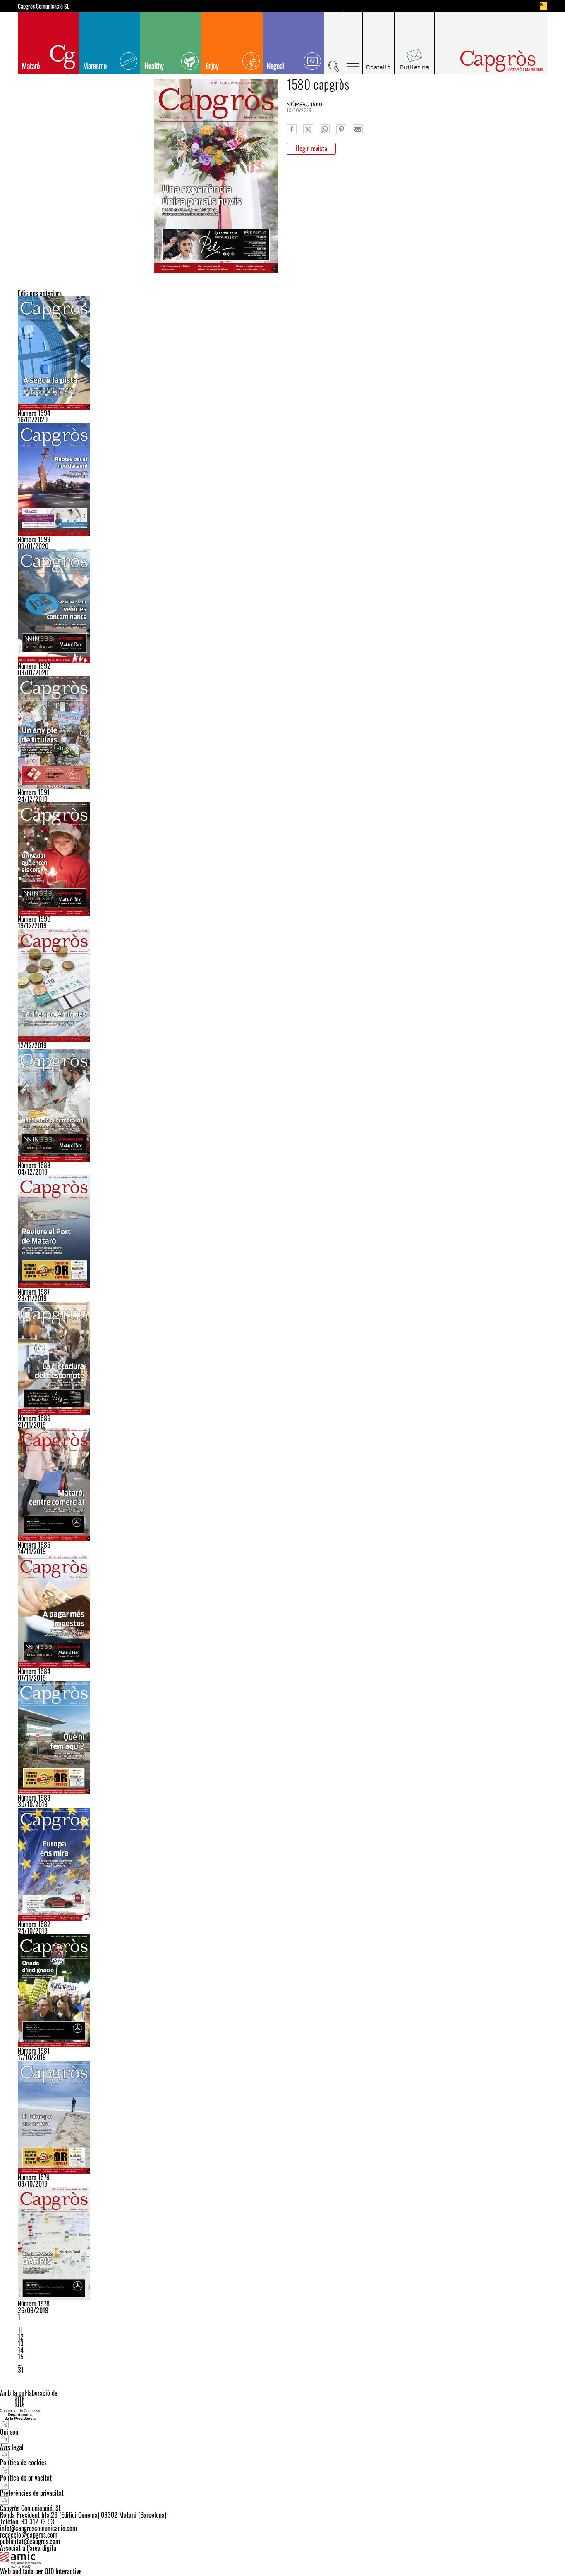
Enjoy (212, 66)
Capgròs (484, 61)
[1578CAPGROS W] (282, 2244)
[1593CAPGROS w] (282, 479)
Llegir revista (311, 148)
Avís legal (12, 2447)
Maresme (95, 66)
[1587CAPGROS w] (282, 1232)
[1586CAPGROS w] (282, 1358)
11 (20, 2330)
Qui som (10, 2432)
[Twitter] (308, 129)
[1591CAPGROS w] (282, 732)
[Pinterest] (341, 129)
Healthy (154, 66)
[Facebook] (292, 129)
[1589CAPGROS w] (282, 985)
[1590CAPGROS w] (282, 859)
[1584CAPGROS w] (282, 1611)
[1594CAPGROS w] (282, 353)
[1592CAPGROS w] (282, 606)
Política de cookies (23, 2462)
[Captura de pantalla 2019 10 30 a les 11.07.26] (282, 1738)
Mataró (31, 66)
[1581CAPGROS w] (282, 1991)
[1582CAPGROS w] (282, 1864)
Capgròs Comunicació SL (44, 6)
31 (21, 2370)
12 (21, 2337)
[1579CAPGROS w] (282, 2117)
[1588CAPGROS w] (282, 1105)
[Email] (358, 129)
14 (21, 2350)
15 (21, 2357)
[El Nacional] (543, 6)
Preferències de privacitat (32, 2493)
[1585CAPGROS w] (282, 1485)
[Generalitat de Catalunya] (282, 2408)
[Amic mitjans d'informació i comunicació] (282, 2559)
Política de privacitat (26, 2478)
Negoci (275, 66)
